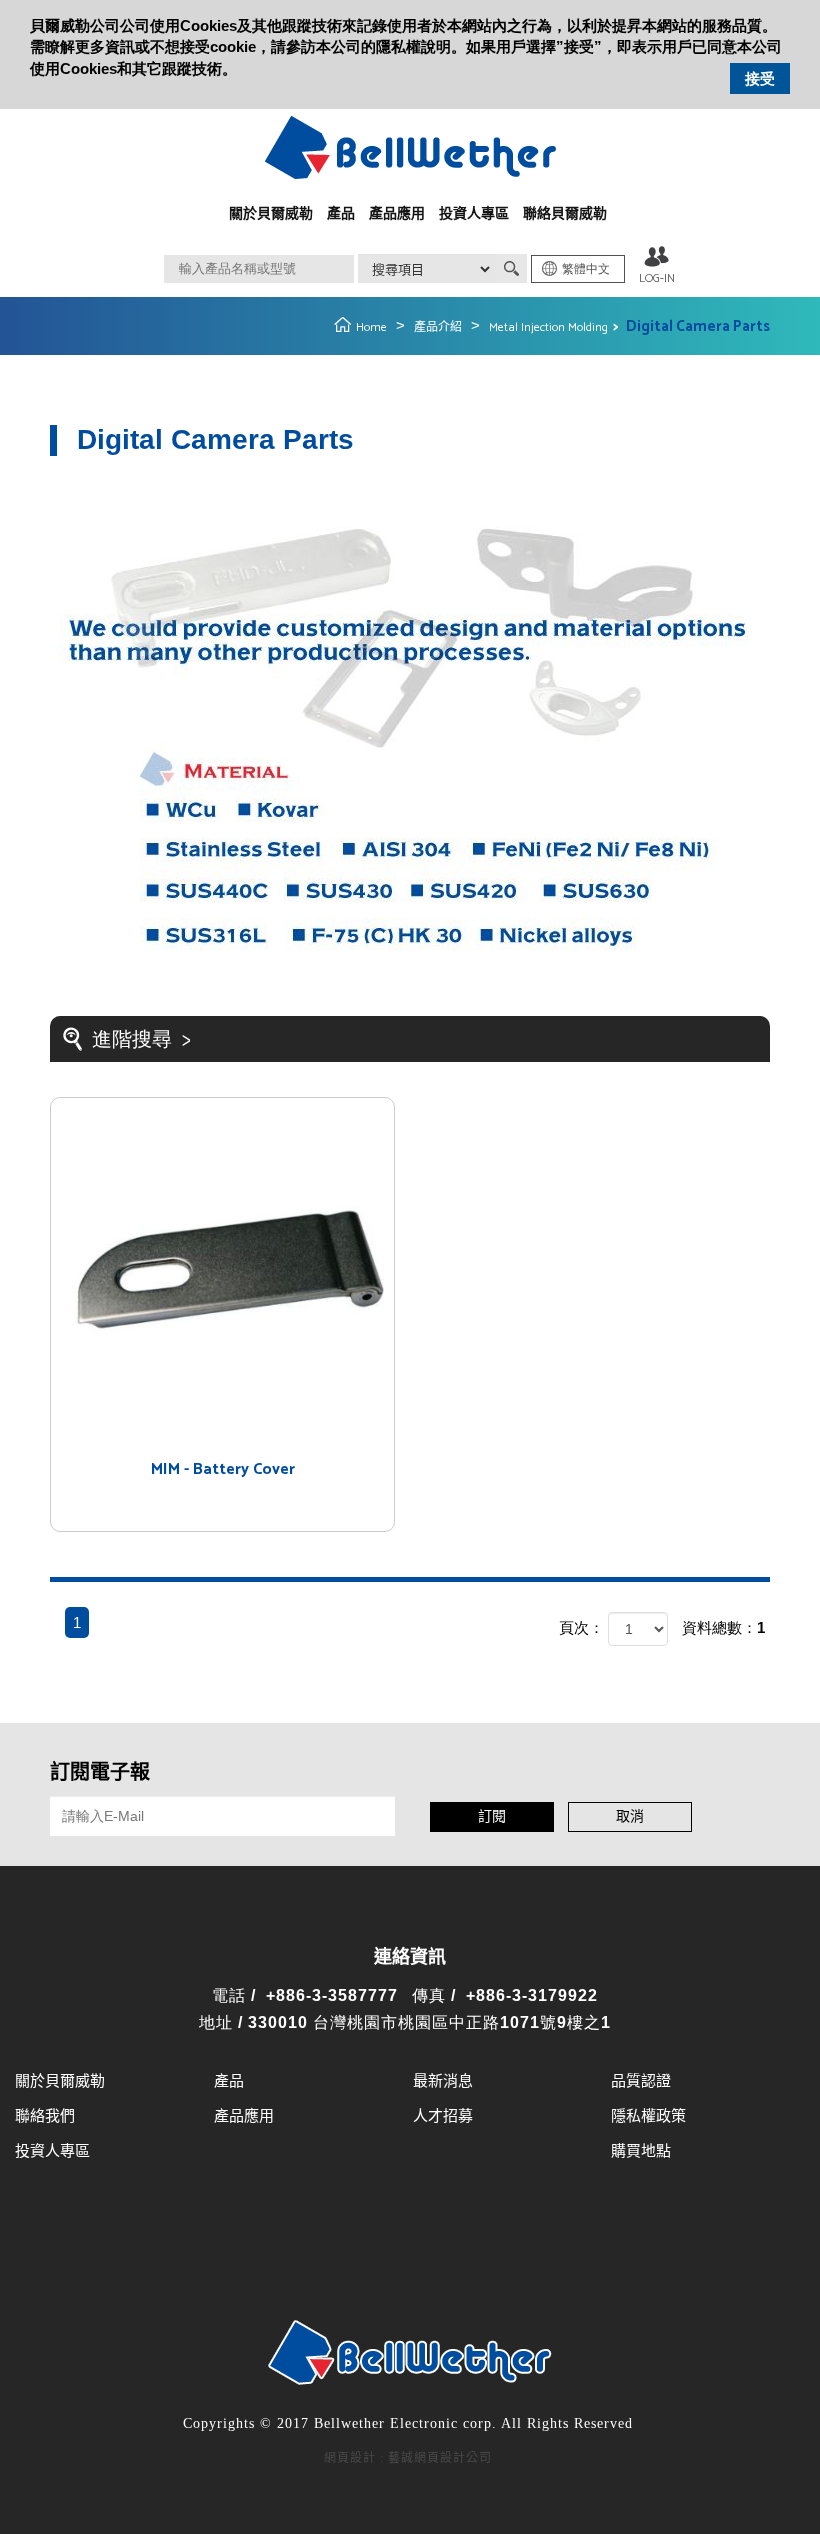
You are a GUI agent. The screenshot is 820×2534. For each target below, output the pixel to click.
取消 (630, 1817)
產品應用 (397, 214)
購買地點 (641, 2151)
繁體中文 (586, 269)
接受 (760, 78)
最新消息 (443, 2081)
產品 (341, 214)
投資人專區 (474, 214)
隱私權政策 (648, 2116)
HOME (410, 147)
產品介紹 (438, 327)
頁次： (581, 1627)
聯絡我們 (45, 2116)
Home (371, 327)
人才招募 (443, 2116)
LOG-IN (657, 278)
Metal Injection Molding (548, 327)
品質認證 (641, 2081)
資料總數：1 (723, 1627)
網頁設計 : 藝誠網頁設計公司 (408, 2458)
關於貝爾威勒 (271, 214)
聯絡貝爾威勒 (565, 214)
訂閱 (492, 1817)
